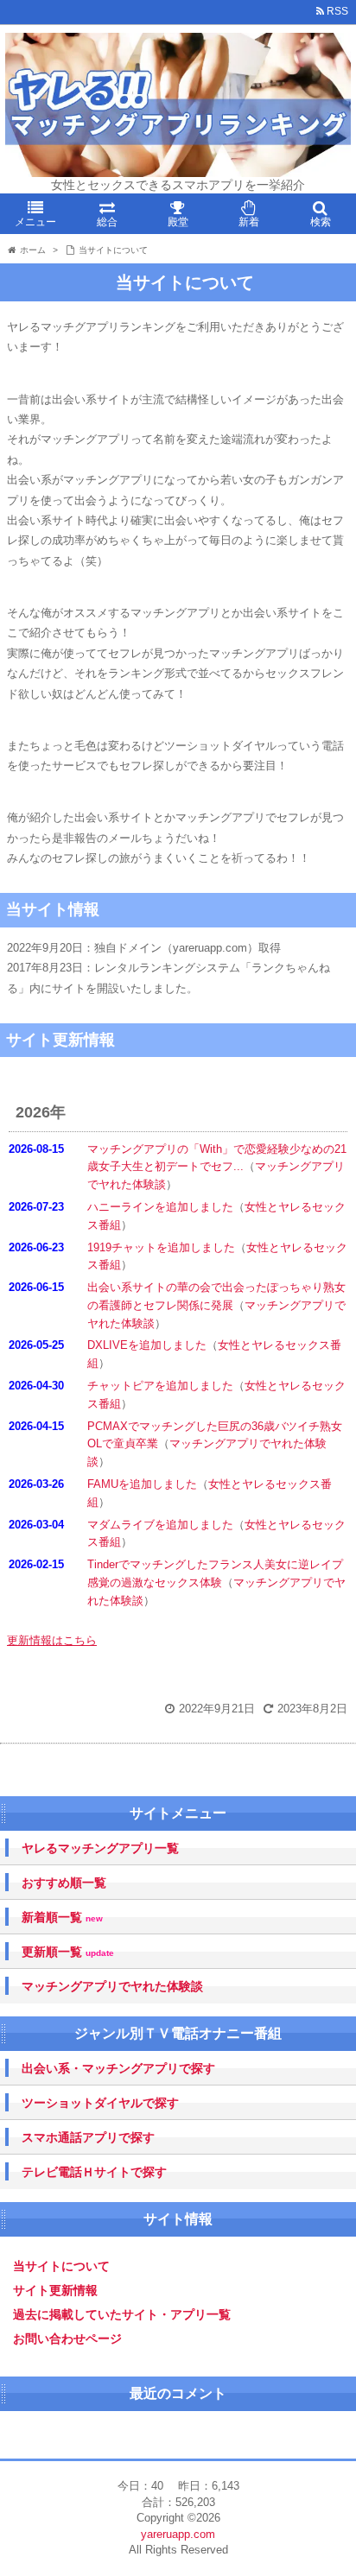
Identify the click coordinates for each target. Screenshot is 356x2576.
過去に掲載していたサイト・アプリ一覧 (122, 2314)
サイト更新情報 (55, 2290)
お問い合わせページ (67, 2339)
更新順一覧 (68, 1952)
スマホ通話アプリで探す (88, 2137)
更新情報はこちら (52, 1640)
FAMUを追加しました (142, 1484)
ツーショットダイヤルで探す (100, 2103)
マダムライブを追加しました (160, 1525)
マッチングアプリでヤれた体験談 (112, 1986)
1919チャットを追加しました (161, 1247)
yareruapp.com (178, 2534)
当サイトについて (61, 2266)
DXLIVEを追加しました (147, 1345)
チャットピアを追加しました (160, 1386)
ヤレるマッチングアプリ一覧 (100, 1848)
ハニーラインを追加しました (160, 1207)
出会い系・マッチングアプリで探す (118, 2068)
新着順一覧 (62, 1918)
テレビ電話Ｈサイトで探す (94, 2172)
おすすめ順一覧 (64, 1883)
